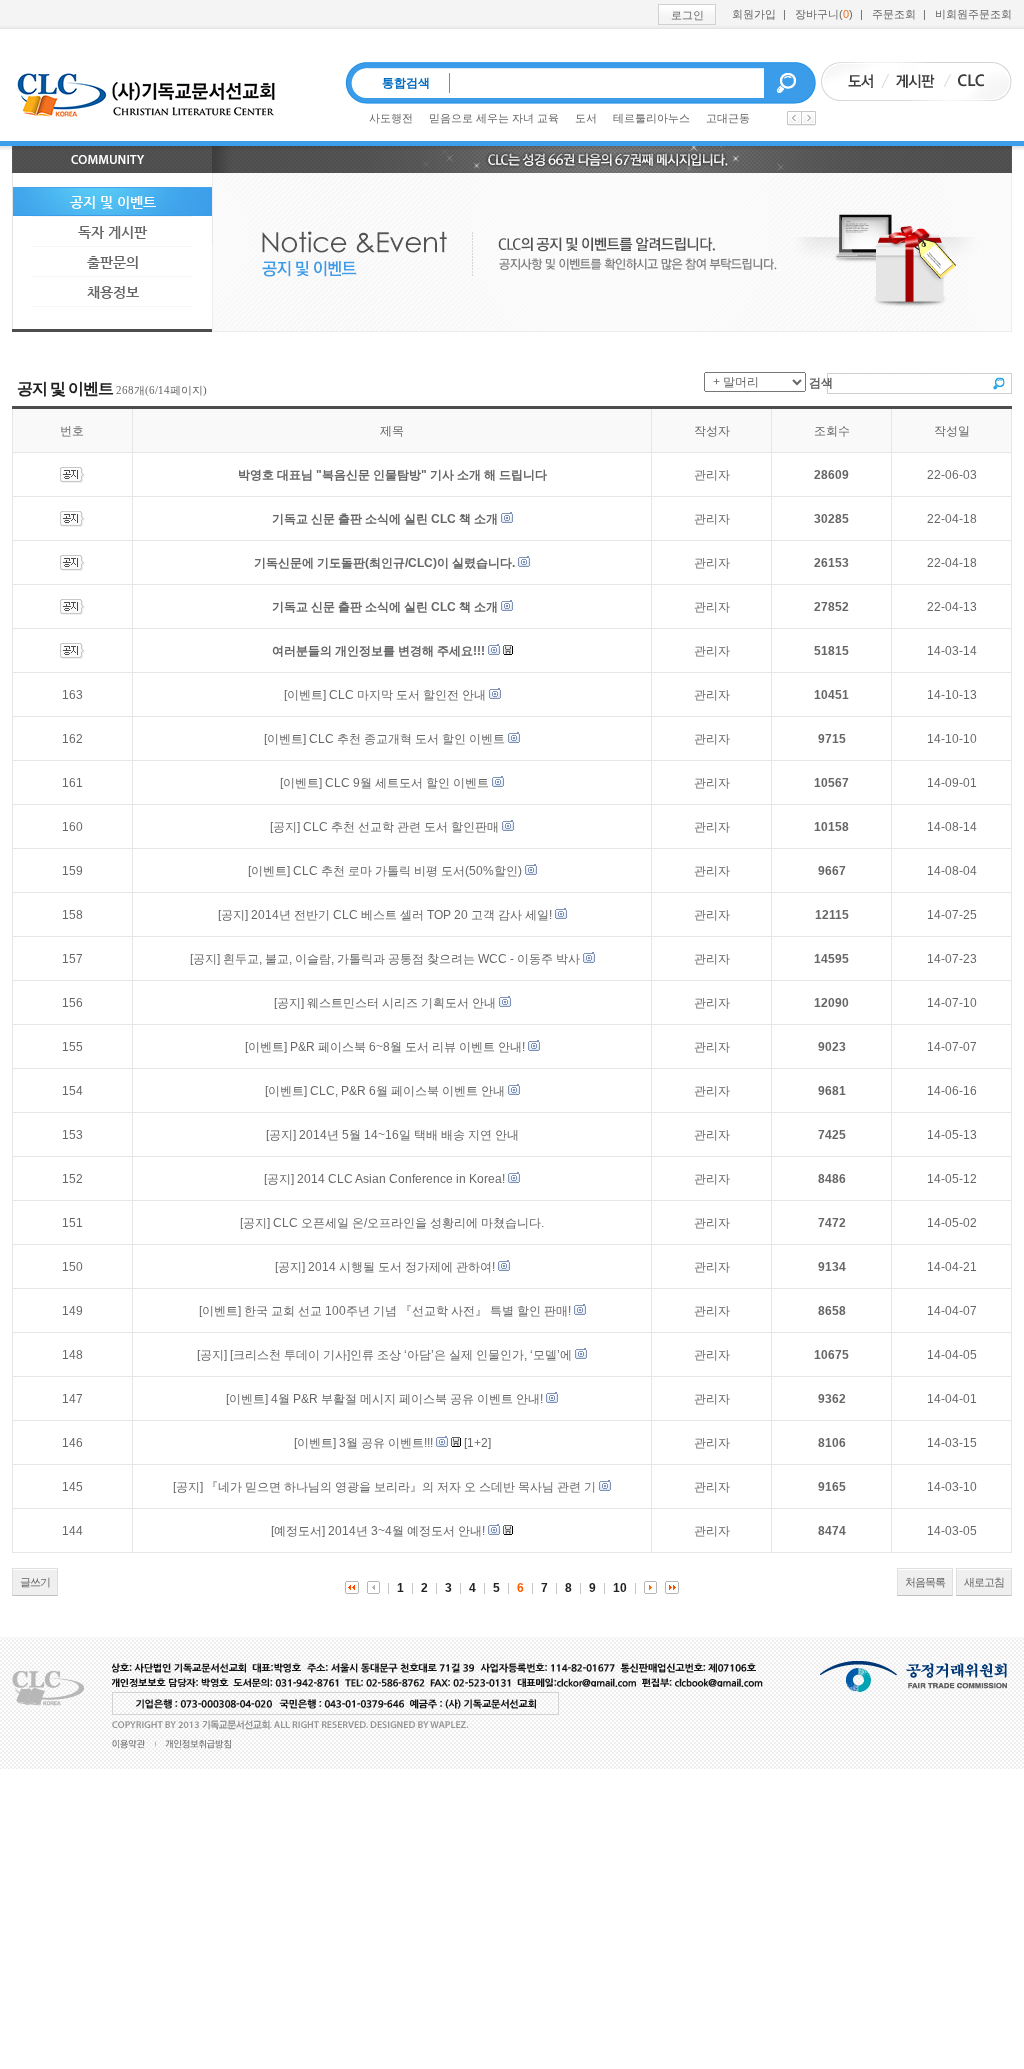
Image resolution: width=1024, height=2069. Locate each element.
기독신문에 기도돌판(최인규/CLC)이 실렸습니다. (384, 563)
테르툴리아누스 (651, 118)
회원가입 (754, 14)
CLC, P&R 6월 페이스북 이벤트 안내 (407, 1091)
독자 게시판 (112, 232)
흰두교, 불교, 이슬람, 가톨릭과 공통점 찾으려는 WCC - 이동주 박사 (401, 959)
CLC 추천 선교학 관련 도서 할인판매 (401, 827)
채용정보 (113, 292)
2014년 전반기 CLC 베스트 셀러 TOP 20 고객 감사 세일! (401, 915)
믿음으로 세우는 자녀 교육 (494, 118)
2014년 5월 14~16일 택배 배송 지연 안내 (409, 1135)
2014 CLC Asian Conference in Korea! (401, 1179)
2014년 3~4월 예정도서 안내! (406, 1531)
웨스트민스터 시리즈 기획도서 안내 (401, 1003)
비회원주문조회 (973, 14)
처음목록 (925, 1582)
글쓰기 (35, 1582)
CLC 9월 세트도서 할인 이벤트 (407, 783)
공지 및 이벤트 (113, 202)
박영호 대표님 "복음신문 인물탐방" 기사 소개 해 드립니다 (392, 475)
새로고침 (984, 1582)
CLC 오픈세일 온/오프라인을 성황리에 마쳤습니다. (408, 1223)
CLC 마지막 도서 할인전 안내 (407, 695)
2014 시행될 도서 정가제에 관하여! (401, 1267)
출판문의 (113, 262)
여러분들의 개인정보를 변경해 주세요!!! (378, 651)
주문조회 (894, 14)
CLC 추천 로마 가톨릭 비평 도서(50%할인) (407, 871)
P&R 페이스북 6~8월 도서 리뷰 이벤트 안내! (407, 1047)
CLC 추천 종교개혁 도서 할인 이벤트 (407, 739)
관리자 (712, 475)
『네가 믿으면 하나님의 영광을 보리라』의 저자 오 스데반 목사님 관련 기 (401, 1487)
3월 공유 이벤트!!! (386, 1443)
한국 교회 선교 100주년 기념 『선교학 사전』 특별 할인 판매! (407, 1311)
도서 (586, 118)
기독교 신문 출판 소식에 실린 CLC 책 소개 (385, 519)
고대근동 (728, 118)
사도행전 (391, 118)
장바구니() (824, 14)
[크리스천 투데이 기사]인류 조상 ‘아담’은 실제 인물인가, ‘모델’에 (402, 1355)
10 (620, 1588)
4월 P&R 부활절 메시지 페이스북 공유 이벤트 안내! (407, 1399)
